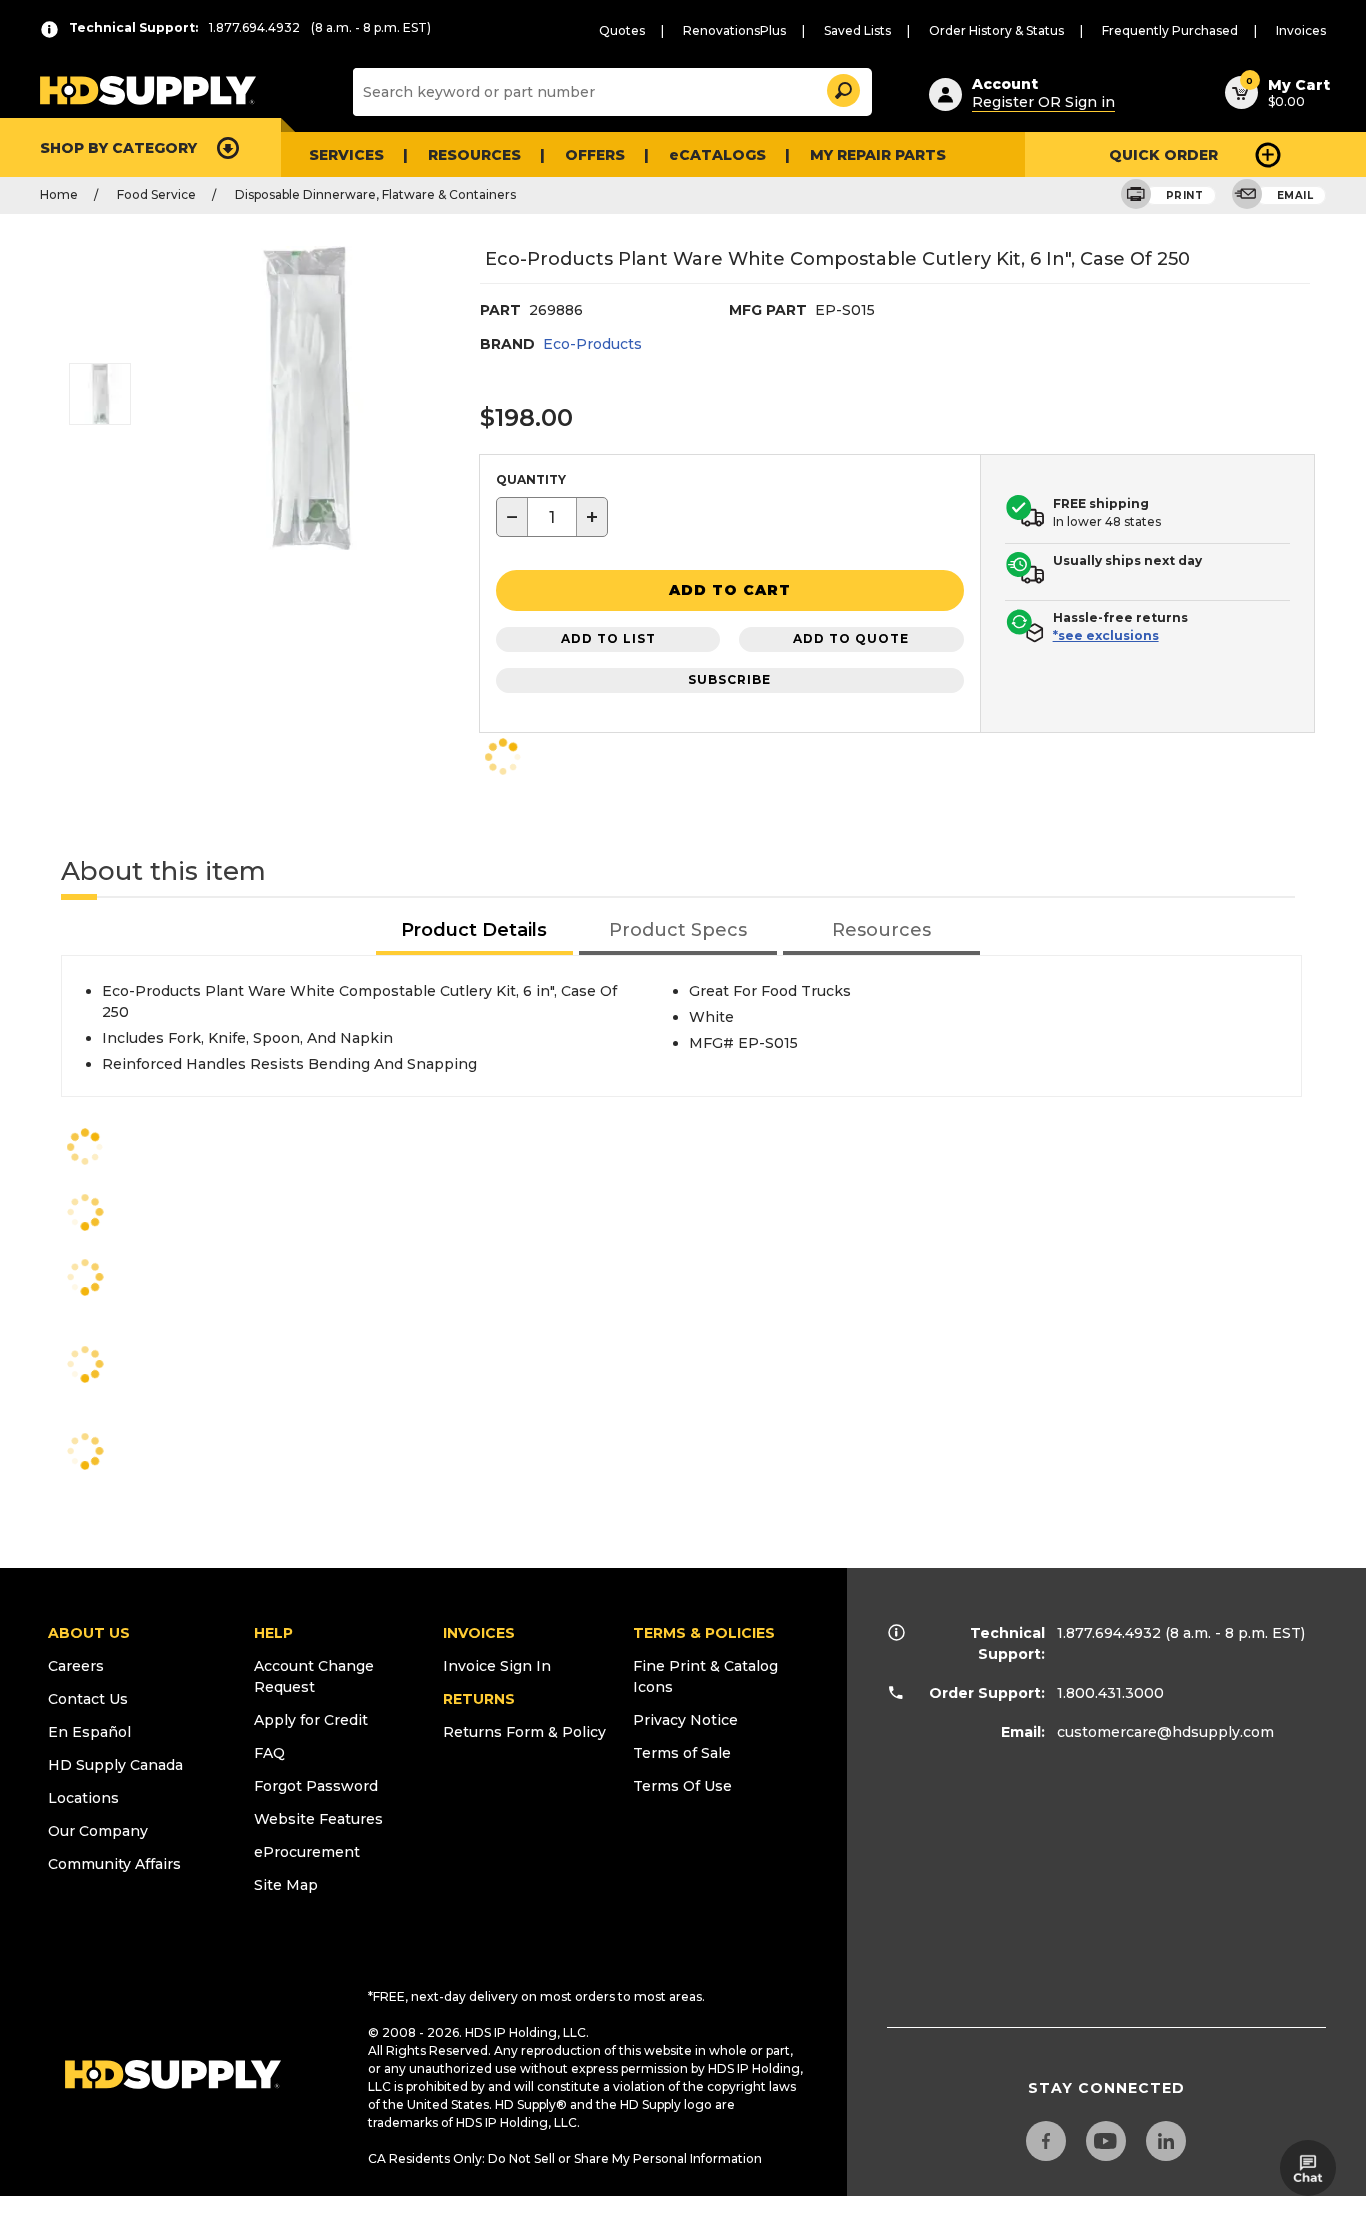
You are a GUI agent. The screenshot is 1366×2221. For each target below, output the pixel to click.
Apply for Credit (311, 1720)
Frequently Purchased (1170, 30)
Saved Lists (857, 30)
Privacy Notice (685, 1720)
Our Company (98, 1831)
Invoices (1301, 30)
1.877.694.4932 (1109, 1633)
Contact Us (88, 1699)
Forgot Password (316, 1786)
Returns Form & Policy (524, 1732)
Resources (474, 155)
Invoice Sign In (497, 1666)
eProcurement (307, 1852)
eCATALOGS (717, 155)
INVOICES (479, 1633)
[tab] (475, 931)
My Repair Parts (878, 155)
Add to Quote (851, 638)
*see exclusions (1106, 635)
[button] (842, 87)
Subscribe (729, 679)
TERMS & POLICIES (704, 1633)
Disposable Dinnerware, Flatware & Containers (375, 194)
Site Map (286, 1885)
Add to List (608, 638)
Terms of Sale (682, 1753)
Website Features (318, 1819)
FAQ (269, 1753)
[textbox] (552, 517)
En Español (89, 1732)
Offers (595, 155)
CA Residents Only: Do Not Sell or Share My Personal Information (565, 2158)
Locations (83, 1798)
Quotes (622, 30)
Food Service (156, 194)
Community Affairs (114, 1864)
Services (346, 155)
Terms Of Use (682, 1786)
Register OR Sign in (1043, 102)
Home (59, 194)
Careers (76, 1666)
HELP (273, 1633)
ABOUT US (89, 1633)
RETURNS (479, 1699)
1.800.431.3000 (1110, 1693)
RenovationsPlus (734, 30)
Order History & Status (996, 30)
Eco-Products (592, 344)
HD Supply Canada (115, 1765)
